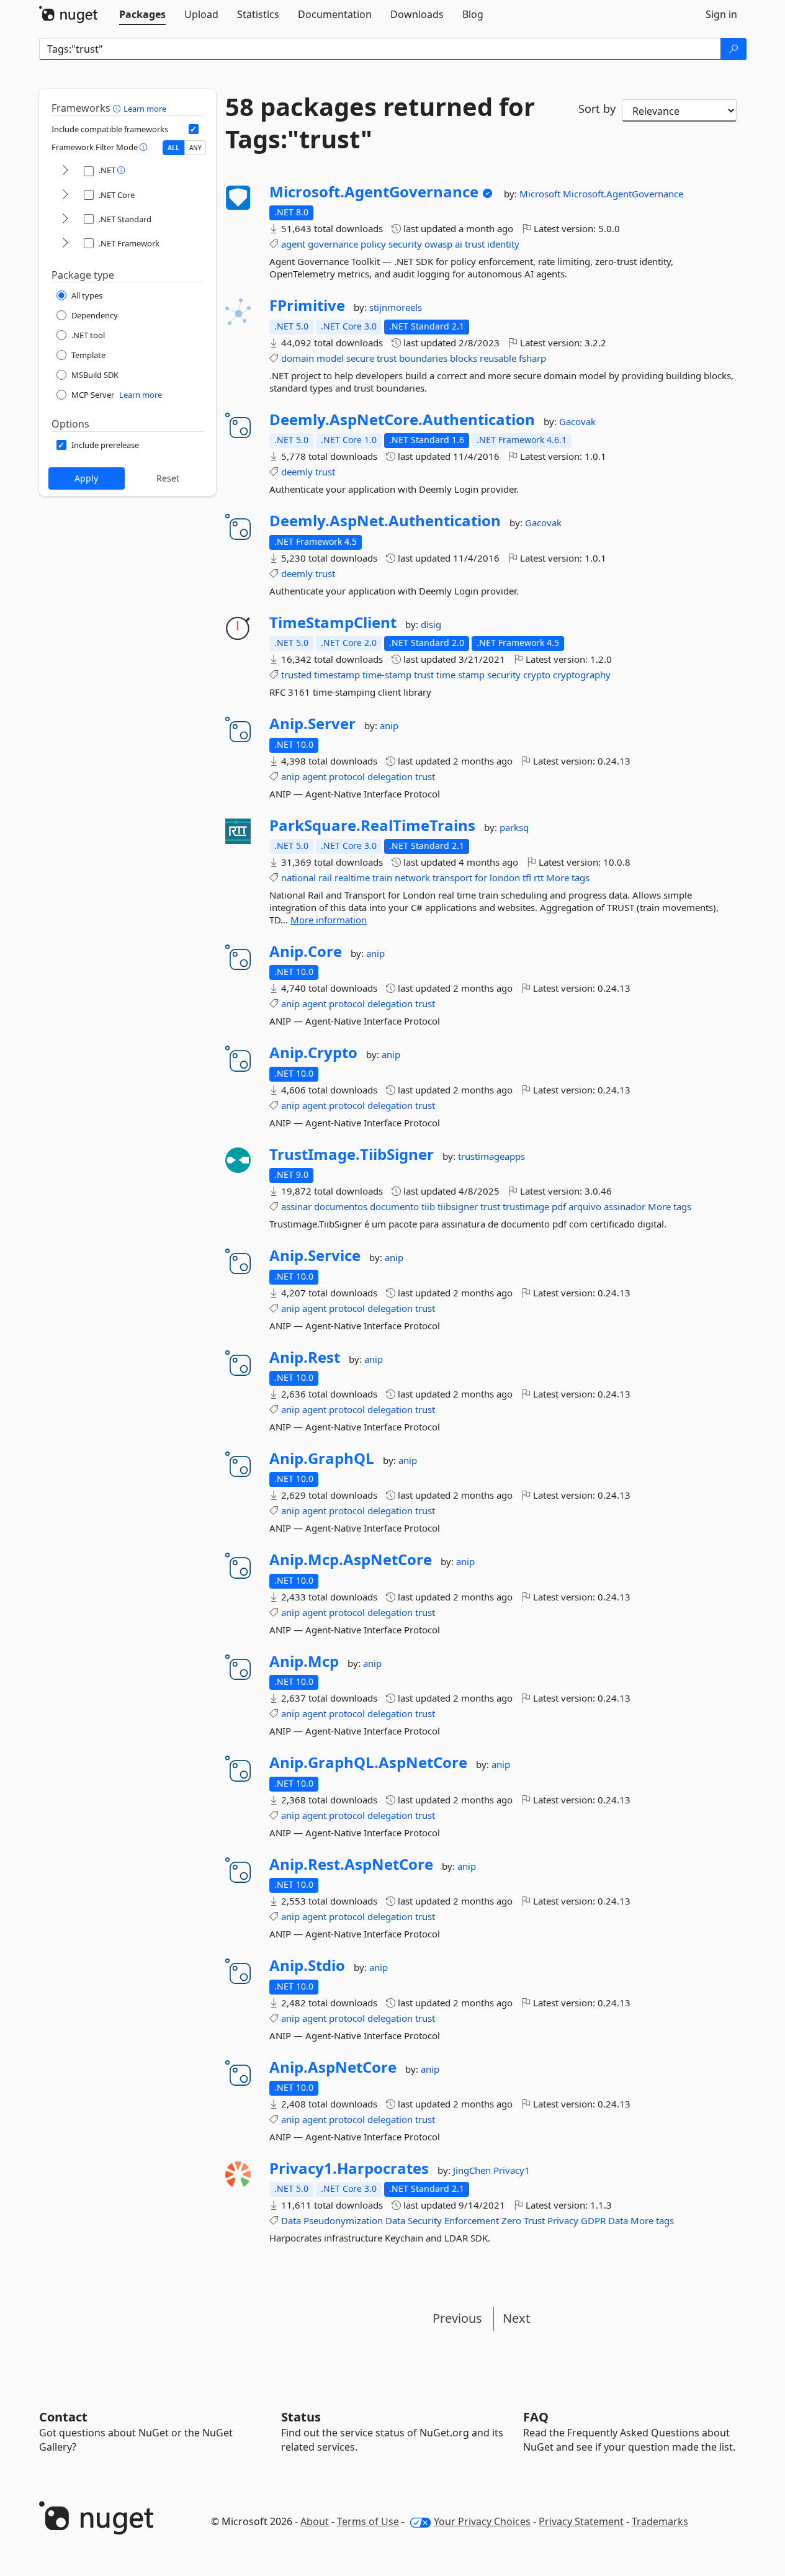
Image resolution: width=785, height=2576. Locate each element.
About (315, 2521)
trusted (296, 675)
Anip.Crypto (313, 1052)
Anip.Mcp (304, 1661)
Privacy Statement (581, 2521)
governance (333, 244)
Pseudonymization (343, 2220)
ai (459, 244)
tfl (527, 877)
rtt (539, 877)
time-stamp (387, 675)
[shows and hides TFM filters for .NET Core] (65, 195)
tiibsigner (458, 1206)
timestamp (337, 675)
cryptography (582, 675)
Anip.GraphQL (322, 1458)
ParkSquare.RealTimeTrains (372, 825)
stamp (471, 675)
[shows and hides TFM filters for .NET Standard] (65, 219)
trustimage (526, 1206)
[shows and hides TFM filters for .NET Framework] (65, 244)
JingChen (473, 2170)
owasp (438, 244)
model (330, 358)
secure (360, 358)
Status (301, 2417)
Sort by (597, 109)
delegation (390, 776)
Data (291, 2220)
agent (293, 244)
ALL (173, 148)
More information (329, 920)
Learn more (145, 109)
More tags (568, 877)
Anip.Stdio (307, 1965)
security (405, 244)
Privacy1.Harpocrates (349, 2168)
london (505, 877)
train (382, 877)
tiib (428, 1206)
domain (298, 358)
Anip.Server (312, 724)
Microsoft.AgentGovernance (374, 192)
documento (394, 1206)
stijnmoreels (396, 307)
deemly (297, 472)
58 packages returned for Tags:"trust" (380, 123)
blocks (464, 358)
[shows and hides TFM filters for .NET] (65, 171)
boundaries (423, 358)
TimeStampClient (333, 622)
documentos (341, 1206)
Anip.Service (315, 1255)
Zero (511, 2220)
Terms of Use (368, 2521)
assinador (625, 1206)
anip (389, 725)
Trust (534, 2220)
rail (325, 877)
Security (425, 2220)
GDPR (593, 2220)
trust (475, 244)
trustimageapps (491, 1156)
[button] (118, 108)
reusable (498, 358)
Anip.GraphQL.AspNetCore (368, 1762)
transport (452, 877)
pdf (559, 1206)
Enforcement (472, 2220)
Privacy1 (512, 2170)
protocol (347, 776)
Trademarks (660, 2521)
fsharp (532, 358)
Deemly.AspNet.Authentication (385, 521)
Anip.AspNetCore (333, 2067)
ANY (195, 148)
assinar (296, 1206)
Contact (63, 2417)
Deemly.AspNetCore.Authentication (402, 420)
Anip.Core (306, 951)
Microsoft (541, 194)
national (298, 877)
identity (503, 244)
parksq (514, 827)
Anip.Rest (305, 1357)
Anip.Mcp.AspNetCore (351, 1560)
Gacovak (577, 421)
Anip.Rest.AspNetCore (351, 1864)
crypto (537, 675)
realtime (352, 877)
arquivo (585, 1206)
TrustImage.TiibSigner (352, 1154)
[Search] (733, 49)
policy (373, 244)
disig (431, 624)
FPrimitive (307, 305)
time (446, 675)
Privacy (563, 2220)
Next (516, 2318)
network (412, 877)
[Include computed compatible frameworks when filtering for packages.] (194, 129)
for (481, 877)
